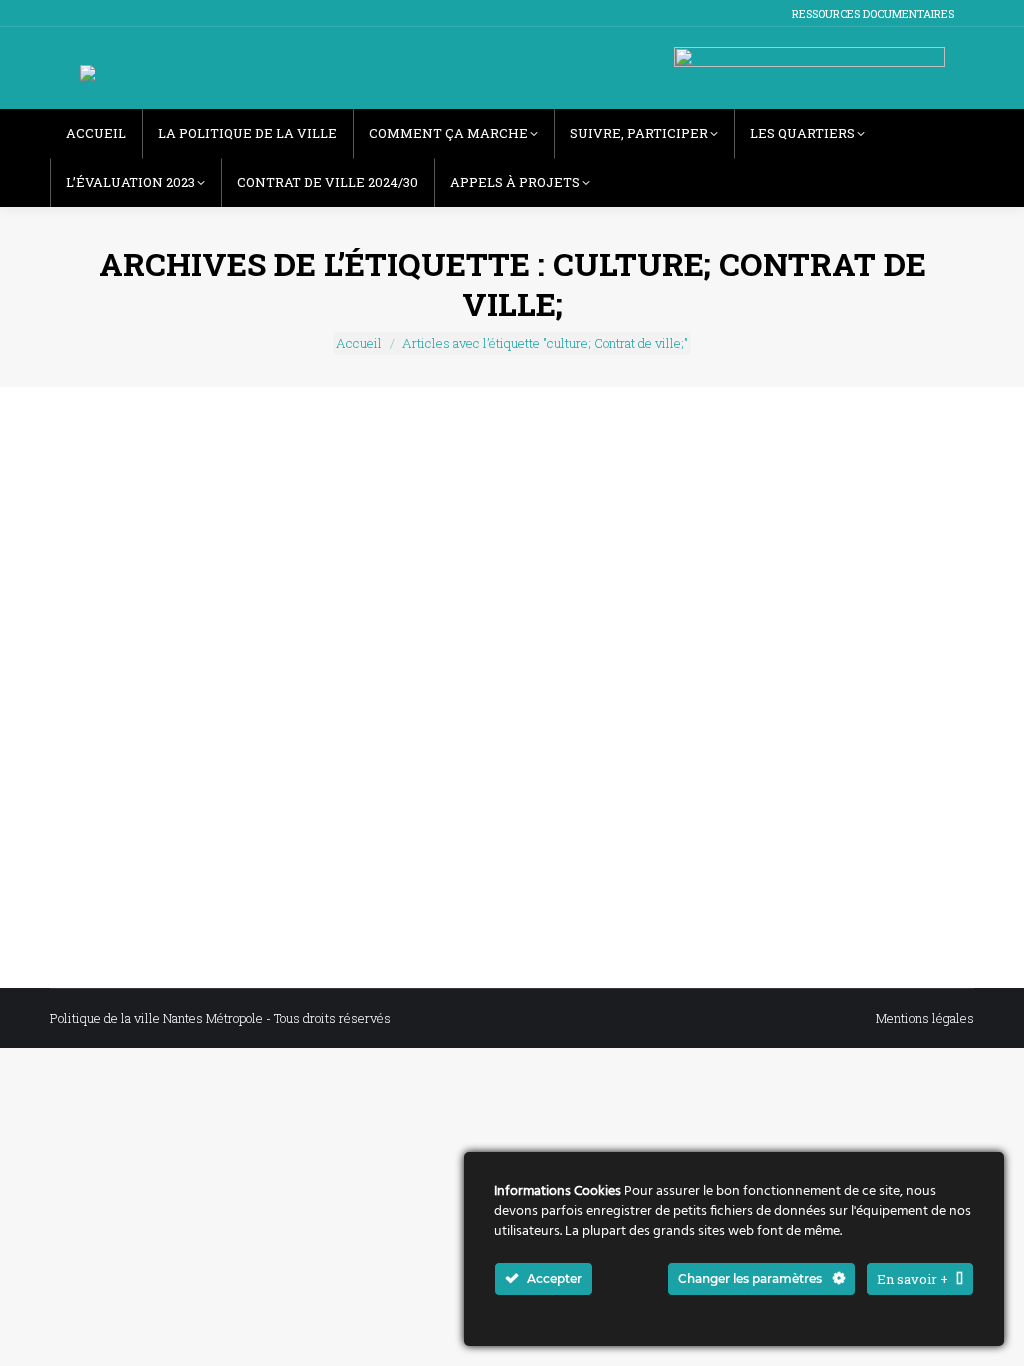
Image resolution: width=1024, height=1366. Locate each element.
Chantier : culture (204, 795)
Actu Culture (112, 795)
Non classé (291, 795)
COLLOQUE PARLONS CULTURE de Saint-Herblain (326, 759)
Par (362, 795)
